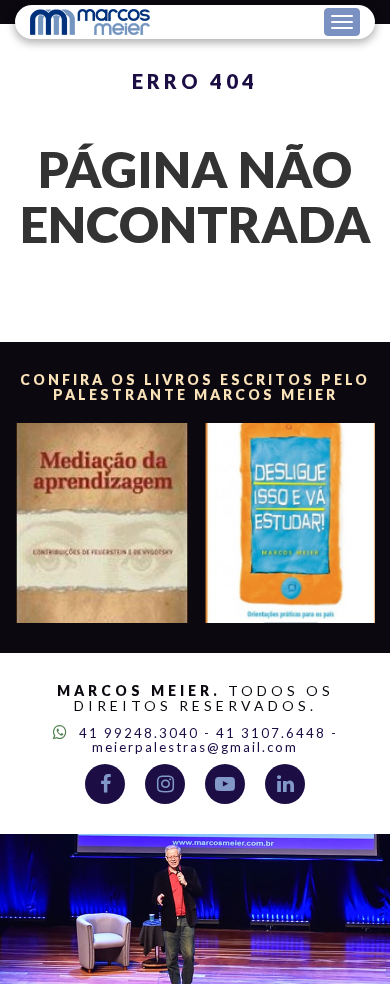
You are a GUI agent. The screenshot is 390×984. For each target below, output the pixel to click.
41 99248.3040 (136, 733)
